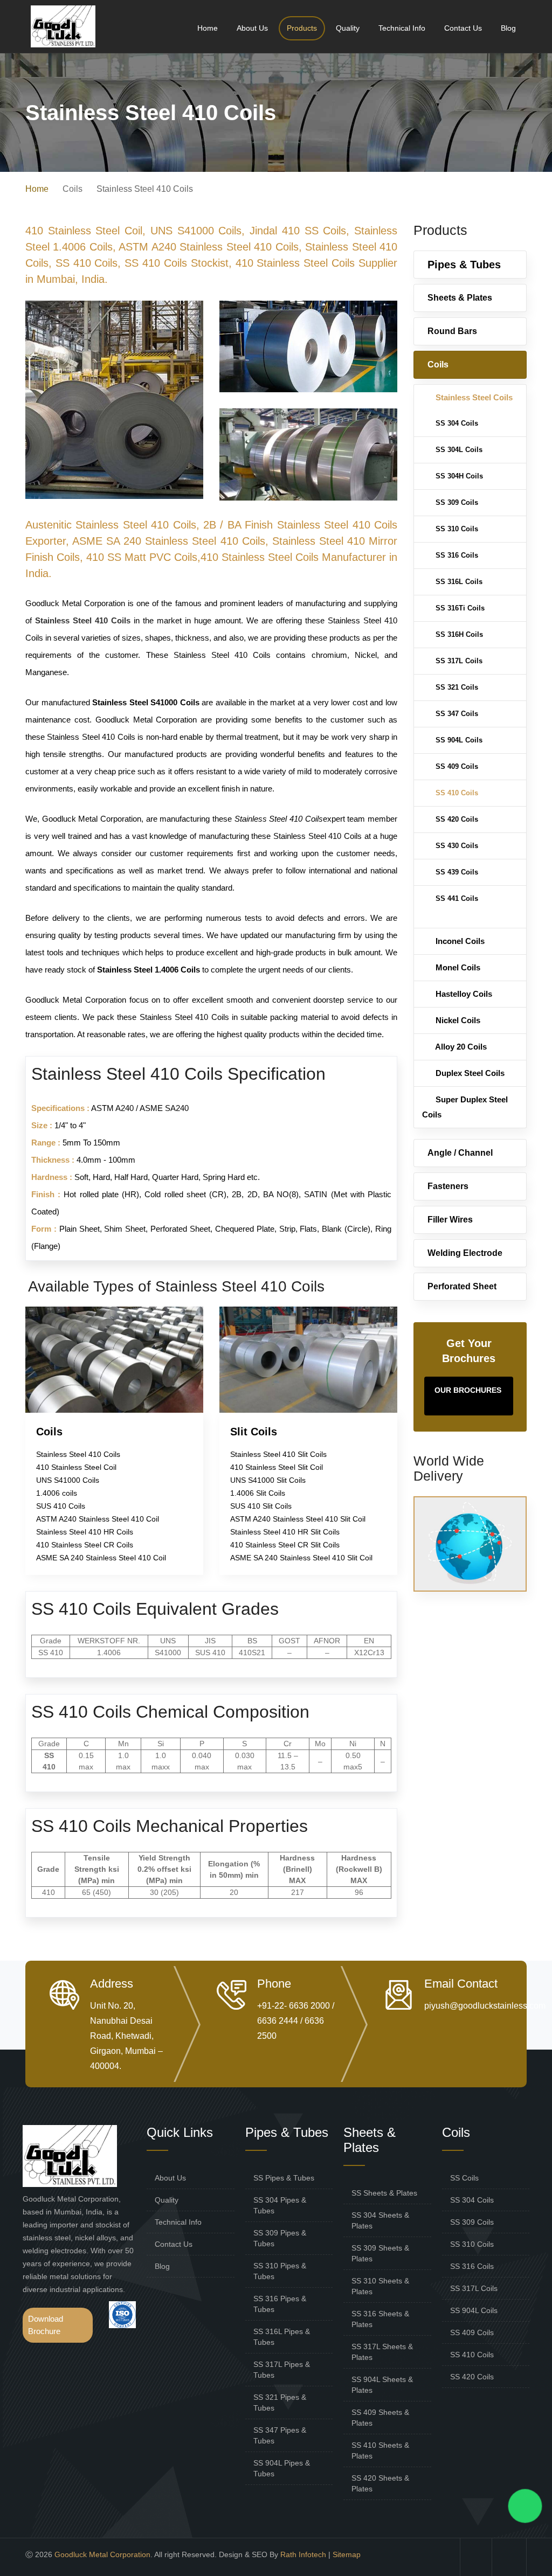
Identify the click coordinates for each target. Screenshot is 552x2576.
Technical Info (402, 28)
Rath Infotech (303, 2554)
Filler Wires (450, 1220)
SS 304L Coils (458, 450)
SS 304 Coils (456, 423)
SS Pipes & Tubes (284, 2178)
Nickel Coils (457, 1020)
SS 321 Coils (456, 687)
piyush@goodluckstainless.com (485, 2006)
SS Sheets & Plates (384, 2193)
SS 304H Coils (458, 476)
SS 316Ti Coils (459, 608)
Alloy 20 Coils (460, 1047)
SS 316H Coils (458, 634)
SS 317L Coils (458, 661)
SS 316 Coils (456, 555)
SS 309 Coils (456, 502)
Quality (348, 28)
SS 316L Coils (458, 582)
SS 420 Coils (456, 819)
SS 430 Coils (456, 846)
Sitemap (347, 2554)
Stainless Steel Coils (473, 397)
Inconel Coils (459, 941)
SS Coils (464, 2178)
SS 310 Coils (456, 529)
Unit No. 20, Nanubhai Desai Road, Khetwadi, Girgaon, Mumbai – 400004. (126, 2036)
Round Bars (452, 331)
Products (302, 28)
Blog (508, 28)
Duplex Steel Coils (469, 1073)
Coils (438, 364)
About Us (252, 28)
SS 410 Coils (456, 793)
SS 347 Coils (456, 714)
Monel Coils (457, 967)
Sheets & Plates (460, 298)
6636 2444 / (281, 2021)
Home (208, 28)
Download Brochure (46, 2325)
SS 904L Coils (458, 740)
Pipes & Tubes (464, 265)
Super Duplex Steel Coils (465, 1107)
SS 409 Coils (456, 766)
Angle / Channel (460, 1153)
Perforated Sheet (462, 1286)
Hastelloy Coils (463, 994)
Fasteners (448, 1186)
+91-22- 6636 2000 (294, 2006)
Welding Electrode (465, 1253)
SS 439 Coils (456, 872)
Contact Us (463, 28)
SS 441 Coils (456, 898)
